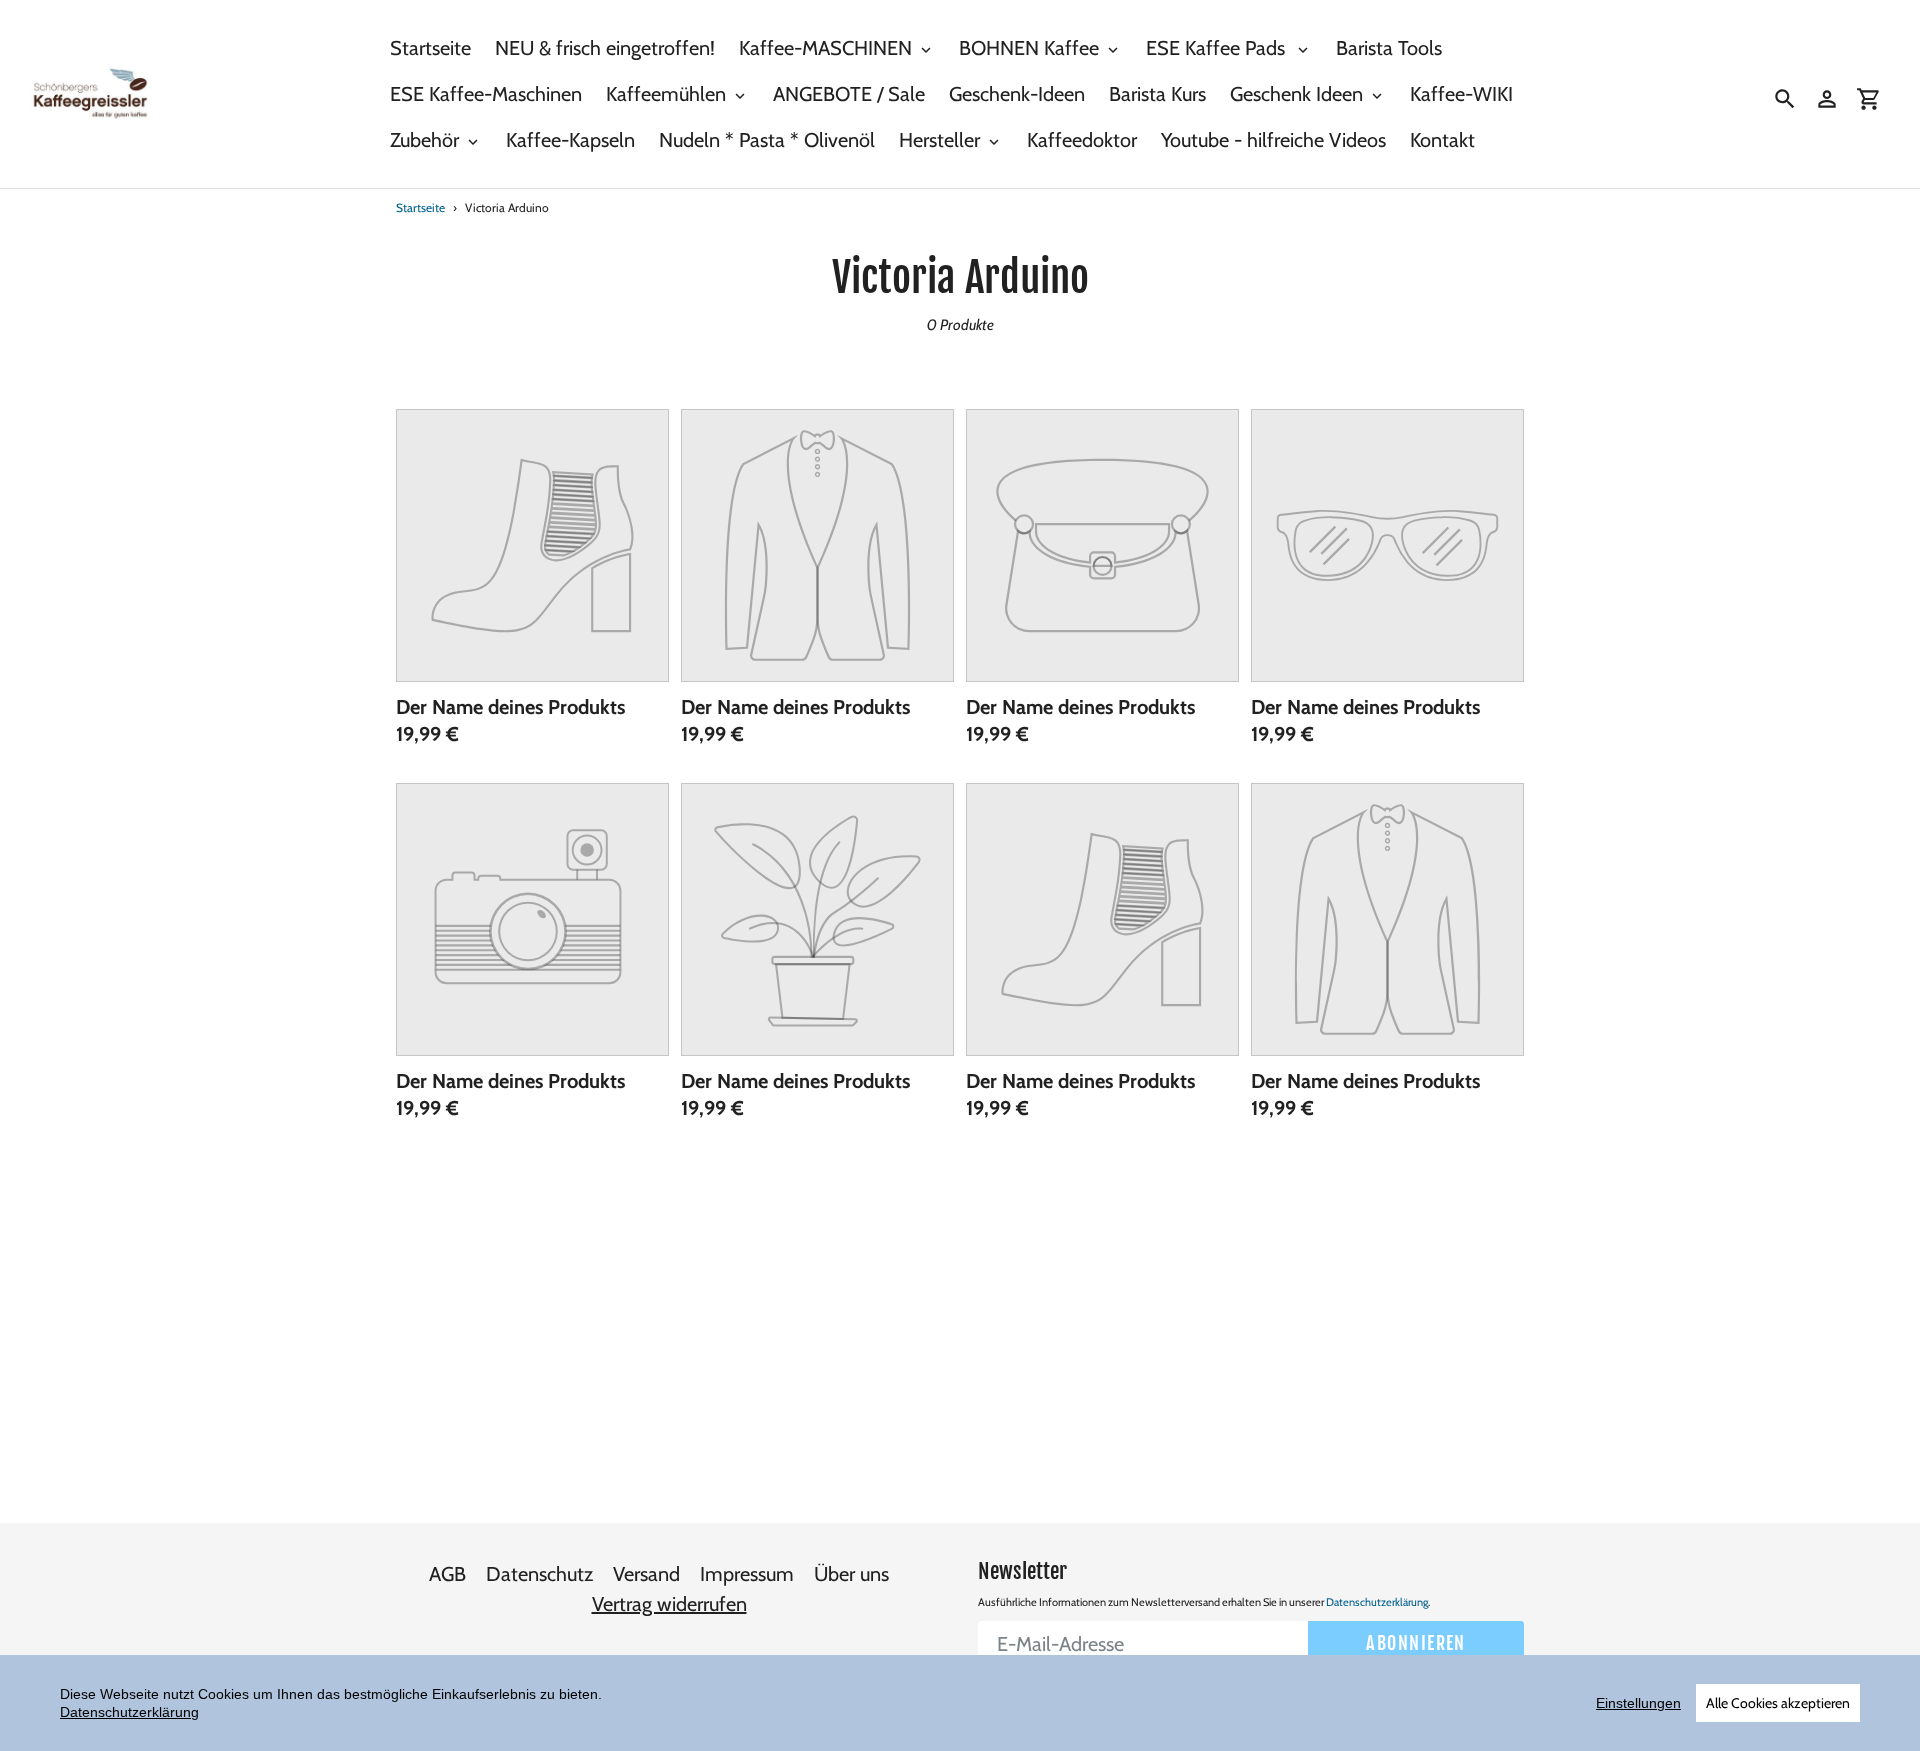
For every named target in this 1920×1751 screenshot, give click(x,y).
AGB (447, 1574)
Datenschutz (539, 1574)
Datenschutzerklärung (1377, 1602)
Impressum (747, 1574)
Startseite (420, 207)
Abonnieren (1415, 1643)
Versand (646, 1574)
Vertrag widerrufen (669, 1604)
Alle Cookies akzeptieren (1778, 1703)
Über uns (851, 1574)
